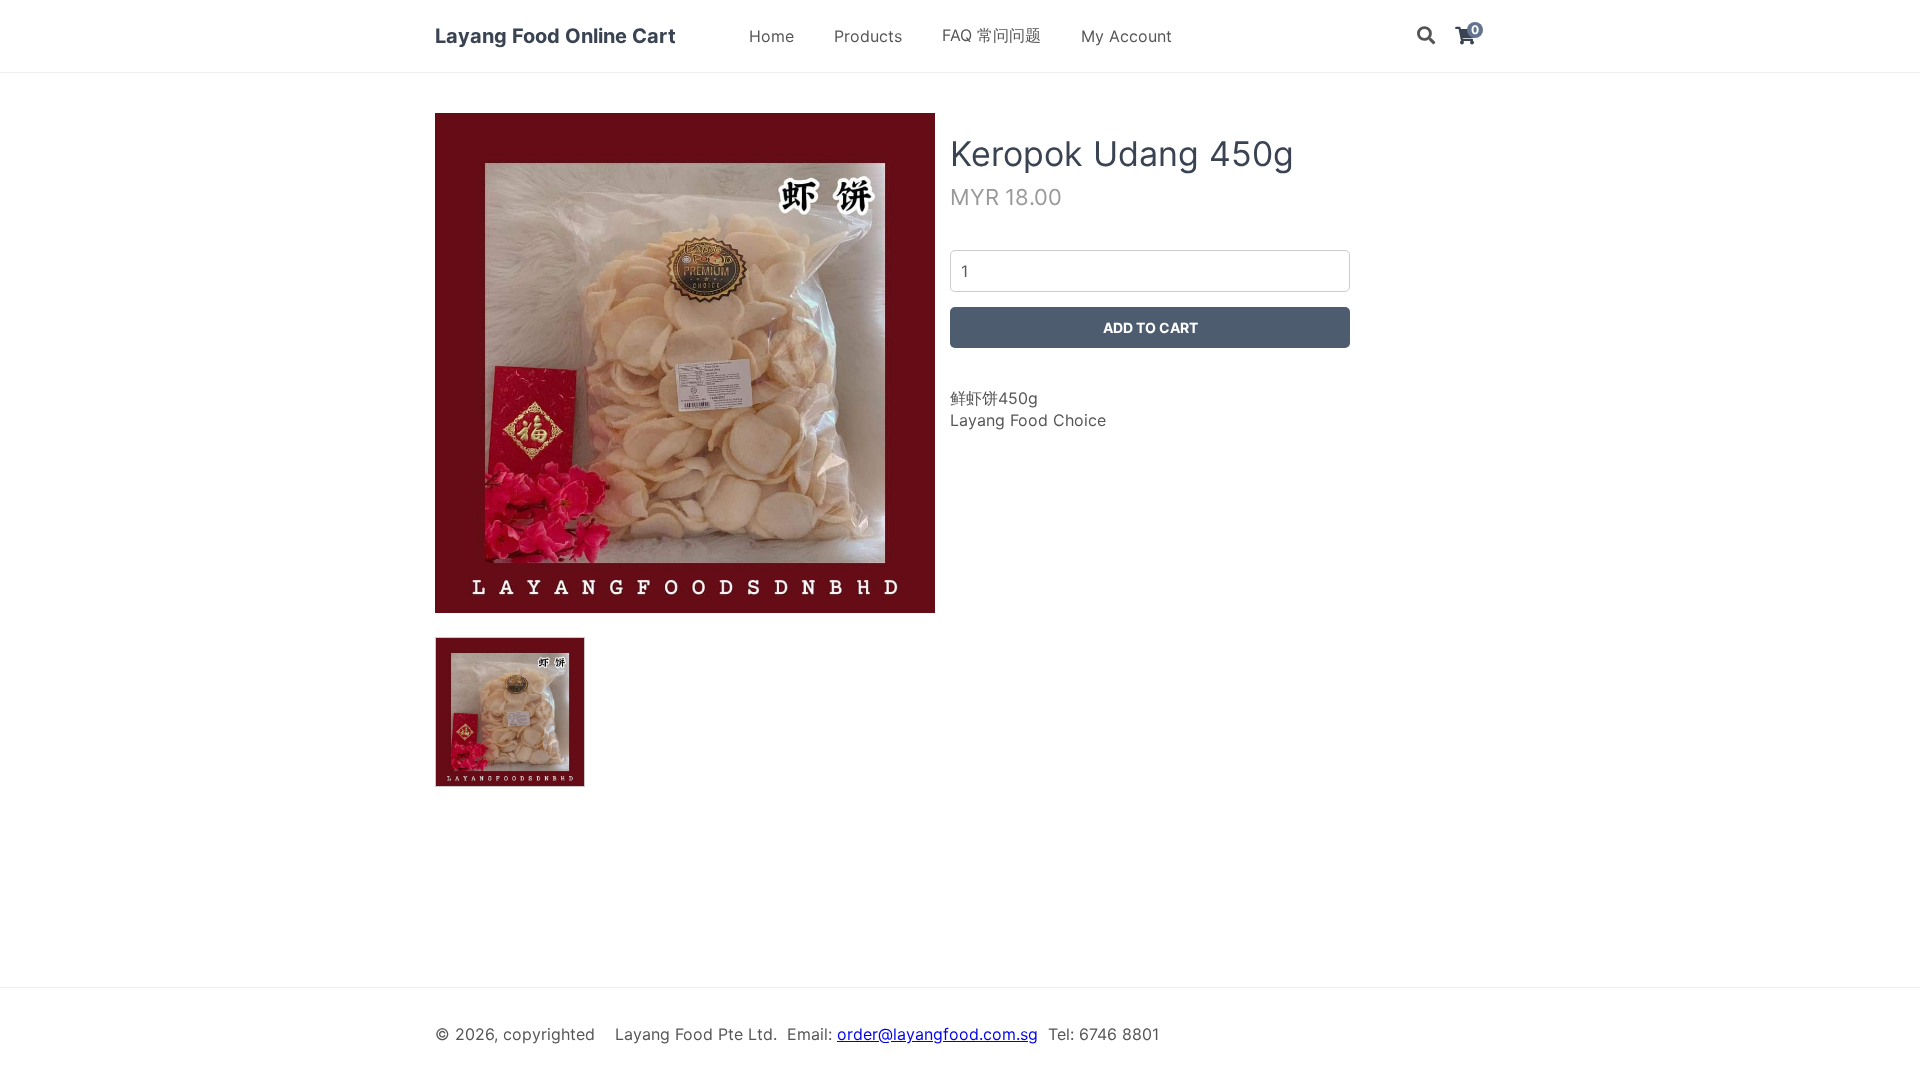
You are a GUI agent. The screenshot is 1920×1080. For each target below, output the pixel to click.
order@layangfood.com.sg (937, 1034)
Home (771, 36)
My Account (1126, 36)
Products (868, 36)
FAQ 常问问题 (991, 35)
